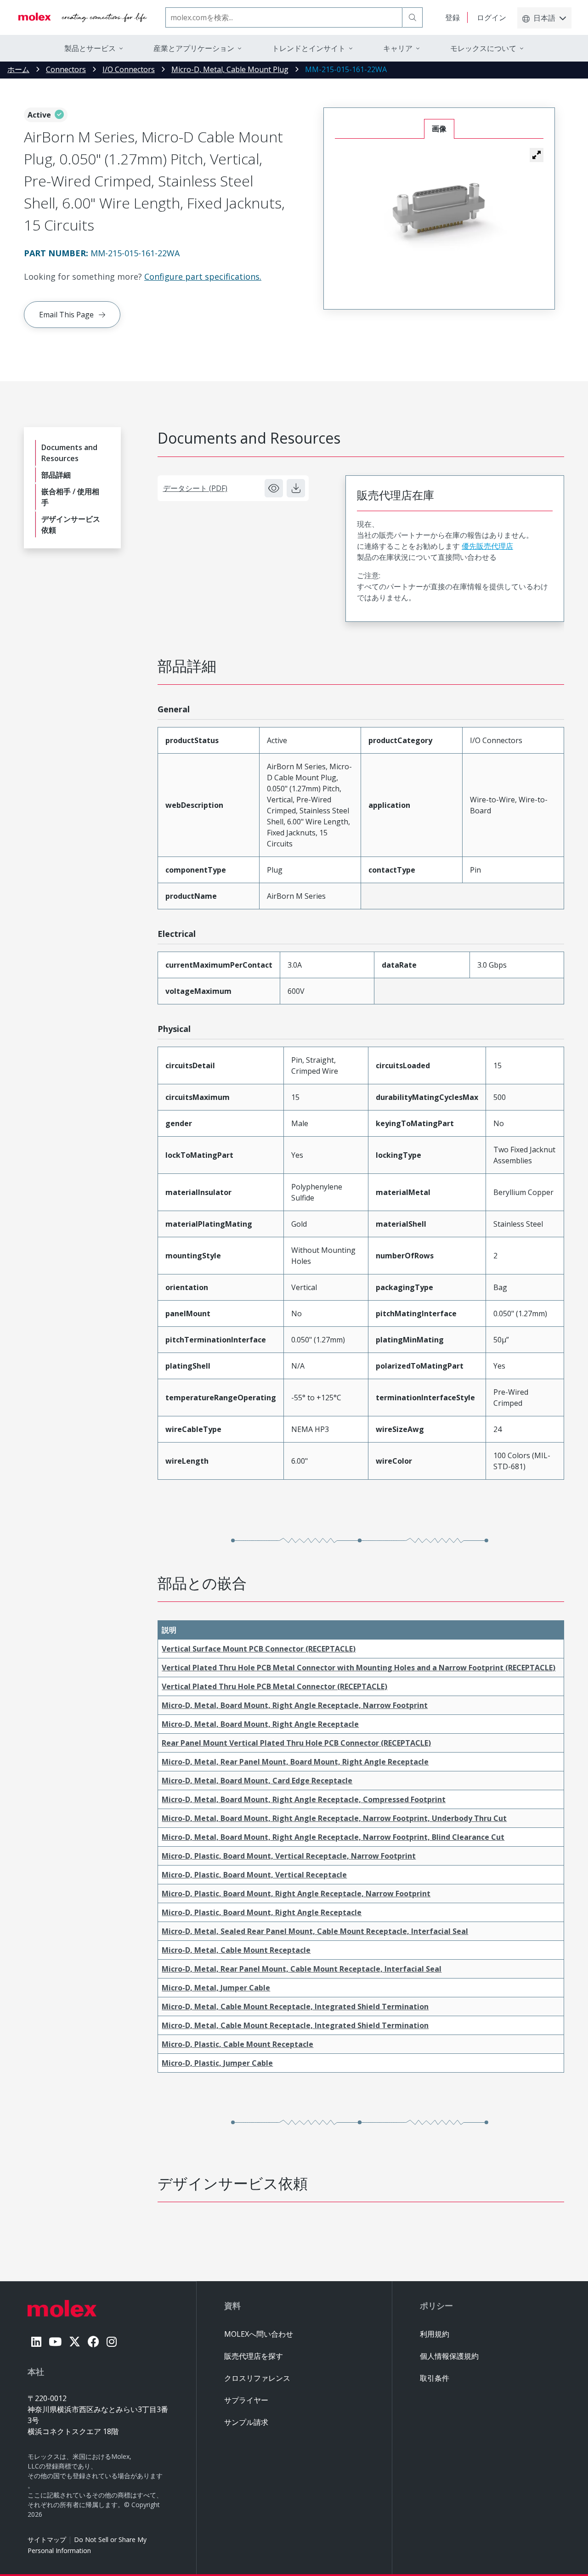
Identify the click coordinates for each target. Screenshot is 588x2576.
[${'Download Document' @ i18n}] (296, 488)
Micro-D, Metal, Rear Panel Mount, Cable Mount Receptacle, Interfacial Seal (302, 1969)
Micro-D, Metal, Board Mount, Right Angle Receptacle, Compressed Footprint (304, 1799)
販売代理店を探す (254, 2356)
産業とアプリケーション (194, 48)
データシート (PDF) (195, 488)
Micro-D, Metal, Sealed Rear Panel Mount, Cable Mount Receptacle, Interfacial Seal (315, 1931)
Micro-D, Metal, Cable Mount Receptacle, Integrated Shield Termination (295, 2007)
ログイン (492, 17)
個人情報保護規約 (449, 2356)
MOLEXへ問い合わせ (259, 2334)
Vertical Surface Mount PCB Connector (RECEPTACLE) (259, 1649)
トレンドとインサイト (309, 48)
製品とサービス (90, 48)
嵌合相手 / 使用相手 (70, 497)
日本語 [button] (544, 18)
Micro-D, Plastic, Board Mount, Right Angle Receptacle (262, 1912)
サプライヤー (246, 2400)
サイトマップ (47, 2539)
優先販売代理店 (487, 546)
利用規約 (435, 2334)
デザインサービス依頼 (71, 524)
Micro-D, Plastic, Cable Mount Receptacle (237, 2044)
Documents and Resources (69, 453)
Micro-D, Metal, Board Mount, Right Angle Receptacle (260, 1724)
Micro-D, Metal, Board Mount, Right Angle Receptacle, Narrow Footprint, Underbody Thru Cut (334, 1818)
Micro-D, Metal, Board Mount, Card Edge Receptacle (257, 1781)
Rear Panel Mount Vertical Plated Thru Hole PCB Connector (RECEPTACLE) (296, 1743)
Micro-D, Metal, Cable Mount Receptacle (236, 1950)
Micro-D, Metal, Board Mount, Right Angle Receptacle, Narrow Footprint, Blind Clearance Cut (333, 1837)
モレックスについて (483, 48)
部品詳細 (56, 475)
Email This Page (66, 315)
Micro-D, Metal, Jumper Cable (216, 1988)
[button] (537, 155)
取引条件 (435, 2378)
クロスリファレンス (257, 2378)
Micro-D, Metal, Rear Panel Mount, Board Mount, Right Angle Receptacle (295, 1762)
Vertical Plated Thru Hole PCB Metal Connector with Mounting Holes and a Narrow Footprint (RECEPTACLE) (359, 1668)
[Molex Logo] (83, 17)
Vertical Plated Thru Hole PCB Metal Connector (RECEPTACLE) (274, 1686)
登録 (452, 17)
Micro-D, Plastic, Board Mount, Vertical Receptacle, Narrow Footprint (289, 1856)
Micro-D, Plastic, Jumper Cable (217, 2063)
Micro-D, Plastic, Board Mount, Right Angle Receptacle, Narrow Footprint (296, 1894)
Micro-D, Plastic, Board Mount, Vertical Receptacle (254, 1875)
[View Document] (274, 488)
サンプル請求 (246, 2422)
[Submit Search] (413, 17)
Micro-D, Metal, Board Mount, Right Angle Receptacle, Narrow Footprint (295, 1705)
